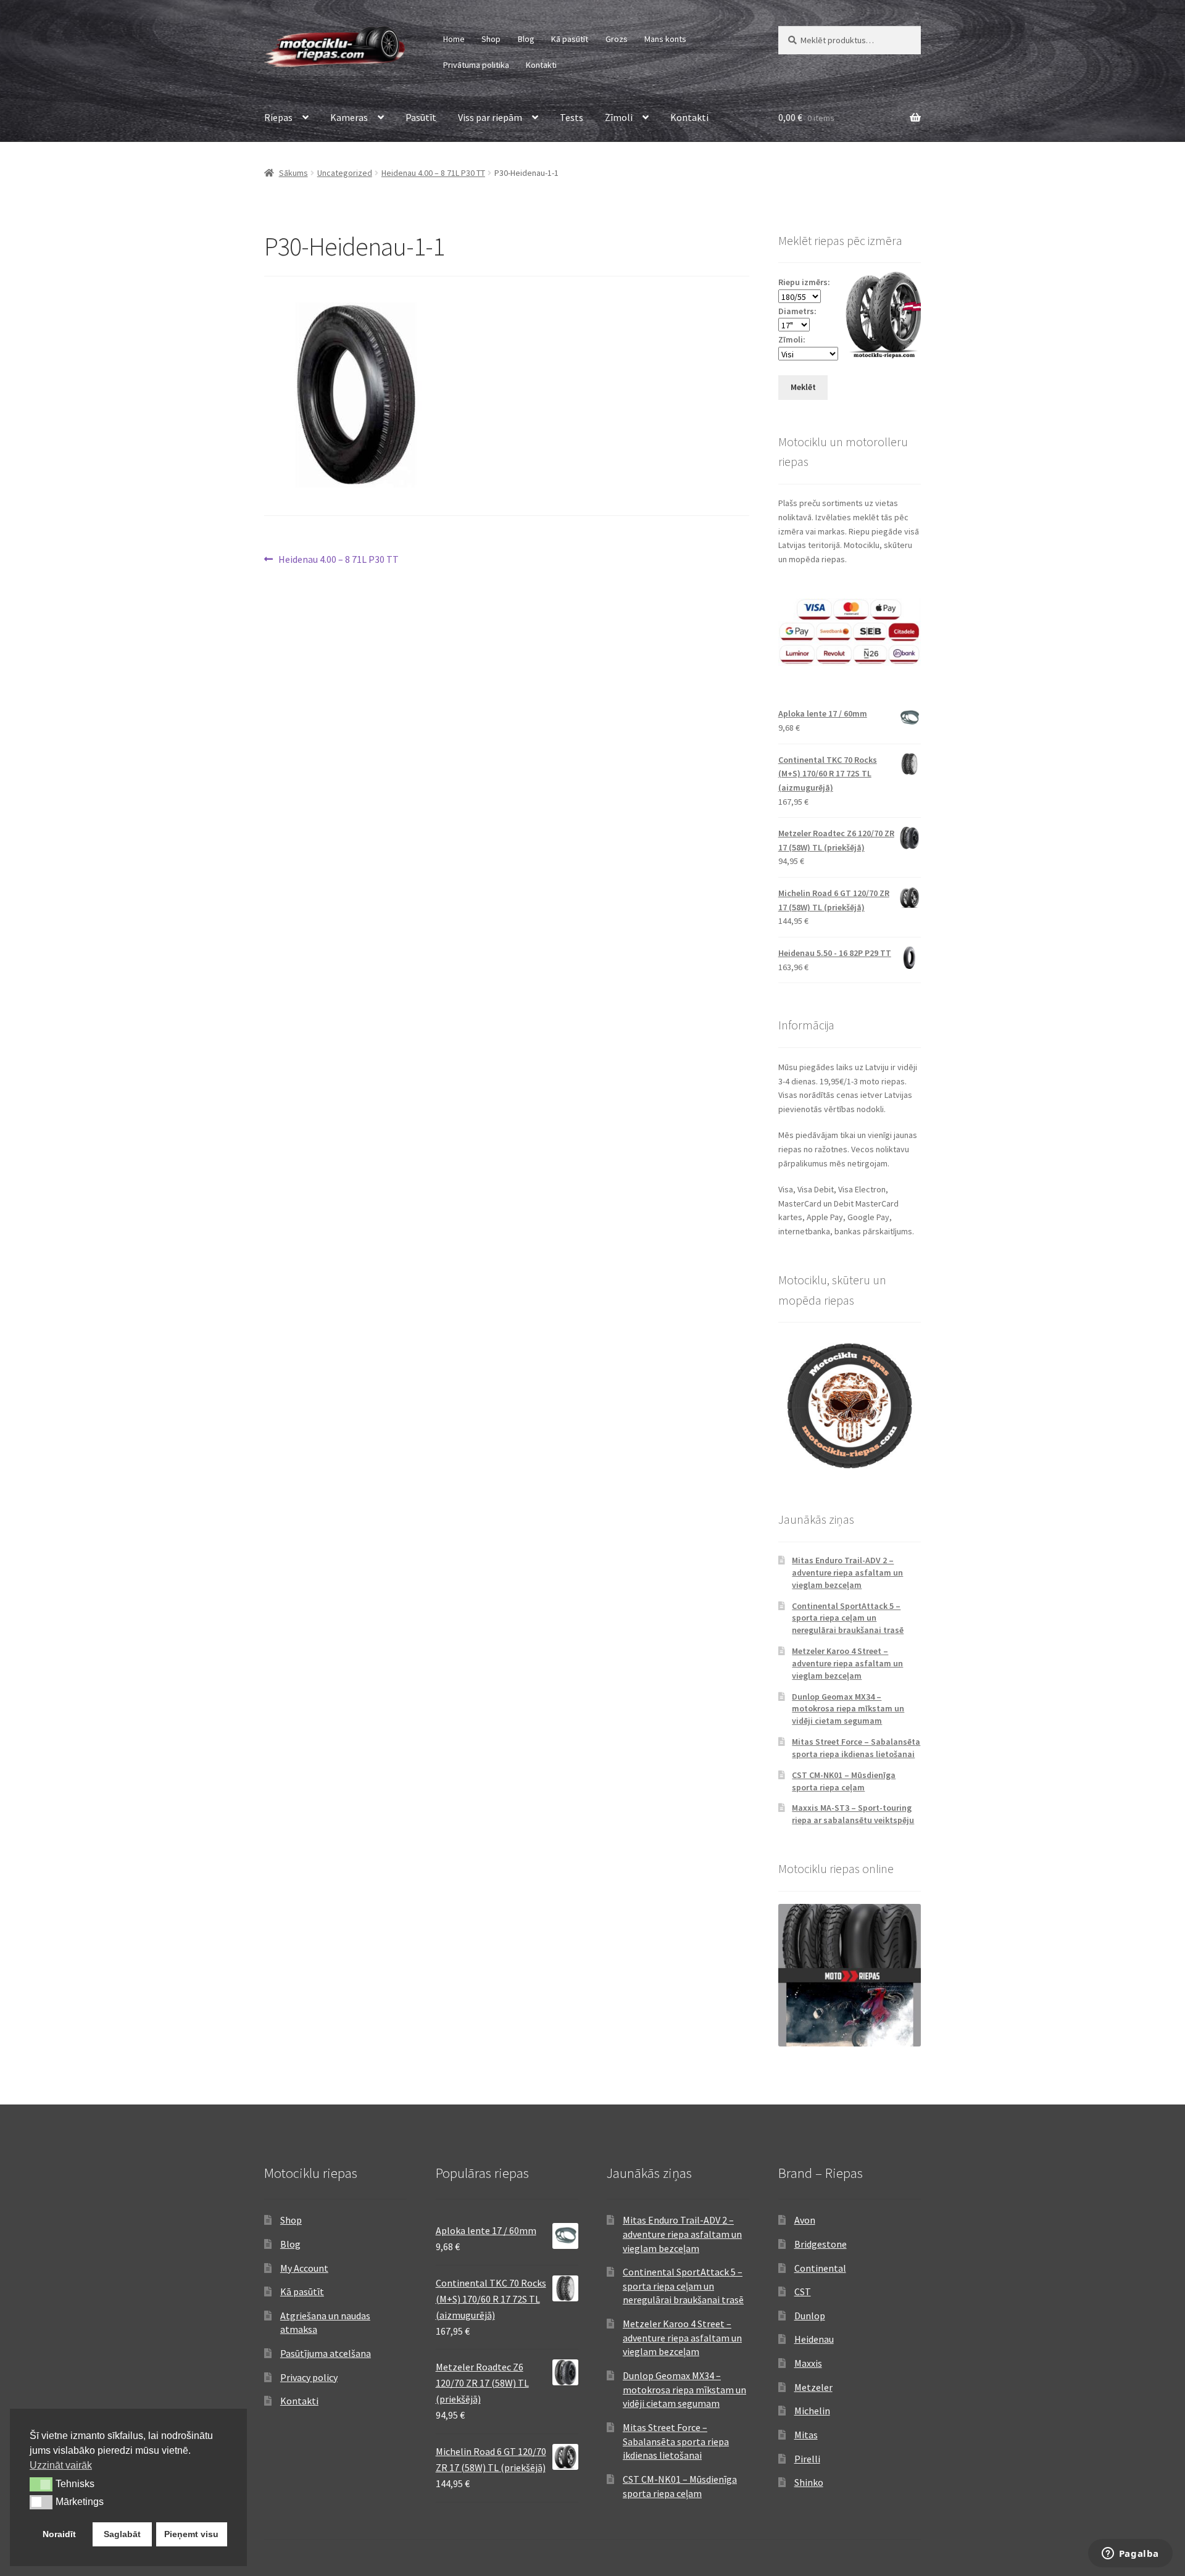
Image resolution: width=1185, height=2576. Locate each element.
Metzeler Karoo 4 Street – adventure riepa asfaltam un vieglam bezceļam (847, 1663)
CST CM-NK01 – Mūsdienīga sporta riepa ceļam (844, 1781)
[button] (41, 2484)
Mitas (806, 2435)
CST (803, 2291)
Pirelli (807, 2459)
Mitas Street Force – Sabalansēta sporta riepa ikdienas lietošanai (856, 1748)
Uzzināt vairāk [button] (61, 2465)
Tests (572, 117)
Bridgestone (821, 2244)
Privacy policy (309, 2377)
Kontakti (541, 65)
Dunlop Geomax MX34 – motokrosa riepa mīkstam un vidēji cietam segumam (848, 1709)
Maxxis (808, 2363)
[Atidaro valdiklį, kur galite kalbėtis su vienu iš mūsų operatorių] (1130, 2554)
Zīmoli (619, 117)
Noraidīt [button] (59, 2534)
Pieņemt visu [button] (191, 2534)
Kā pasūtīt (570, 39)
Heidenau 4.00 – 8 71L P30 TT (433, 173)
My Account (304, 2268)
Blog (526, 39)
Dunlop (810, 2316)
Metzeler (813, 2387)
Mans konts (665, 39)
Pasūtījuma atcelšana (326, 2353)
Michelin (812, 2411)
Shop (491, 39)
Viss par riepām (490, 117)
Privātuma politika (476, 65)
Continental (820, 2268)
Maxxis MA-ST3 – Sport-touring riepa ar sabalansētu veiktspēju (853, 1814)
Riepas (278, 117)
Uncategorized (345, 173)
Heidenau (814, 2339)
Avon (805, 2220)
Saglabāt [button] (122, 2534)
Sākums (293, 173)
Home (454, 39)
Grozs (617, 39)
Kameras (349, 117)
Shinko (809, 2482)
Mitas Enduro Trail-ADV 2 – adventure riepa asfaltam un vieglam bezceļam (847, 1573)
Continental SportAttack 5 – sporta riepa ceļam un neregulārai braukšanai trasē (848, 1618)
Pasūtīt (421, 117)
